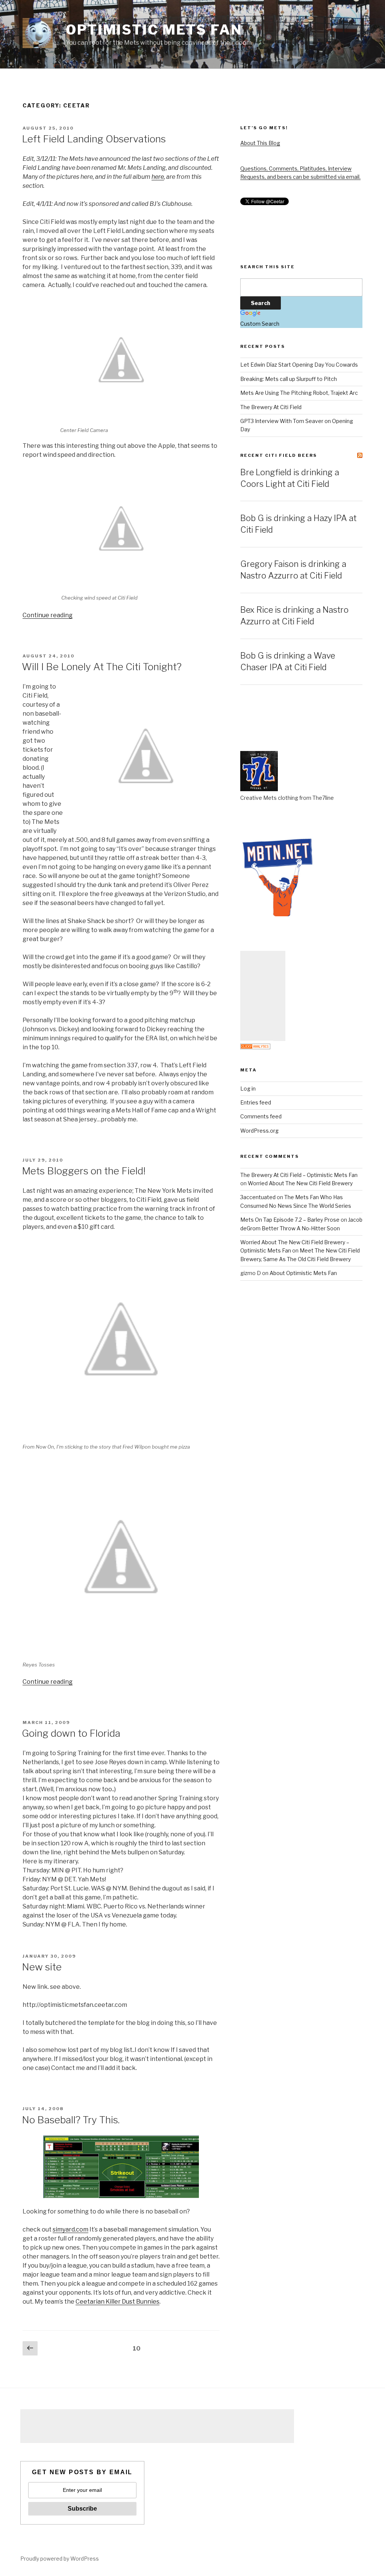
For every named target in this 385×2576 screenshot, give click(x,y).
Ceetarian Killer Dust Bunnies (117, 2302)
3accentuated (258, 1197)
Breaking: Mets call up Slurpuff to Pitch (289, 379)
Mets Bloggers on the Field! (84, 1171)
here (158, 177)
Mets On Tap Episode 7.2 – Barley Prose (290, 1220)
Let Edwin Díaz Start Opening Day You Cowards (299, 365)
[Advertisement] (263, 996)
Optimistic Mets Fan (154, 30)
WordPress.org (259, 1131)
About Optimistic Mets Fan (303, 1273)
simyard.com (70, 2229)
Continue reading (48, 615)
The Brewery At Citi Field (271, 407)
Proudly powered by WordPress (60, 2559)
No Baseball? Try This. (71, 2120)
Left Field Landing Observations (94, 139)
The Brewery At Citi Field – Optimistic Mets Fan (299, 1175)
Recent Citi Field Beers (279, 455)
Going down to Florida (71, 1733)
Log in (248, 1089)
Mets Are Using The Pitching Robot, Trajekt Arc (299, 393)
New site (42, 1967)
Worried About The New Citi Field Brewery (300, 1183)
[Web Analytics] (255, 1047)
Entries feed (256, 1102)
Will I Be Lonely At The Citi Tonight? (102, 667)
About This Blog (260, 143)
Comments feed (261, 1116)
